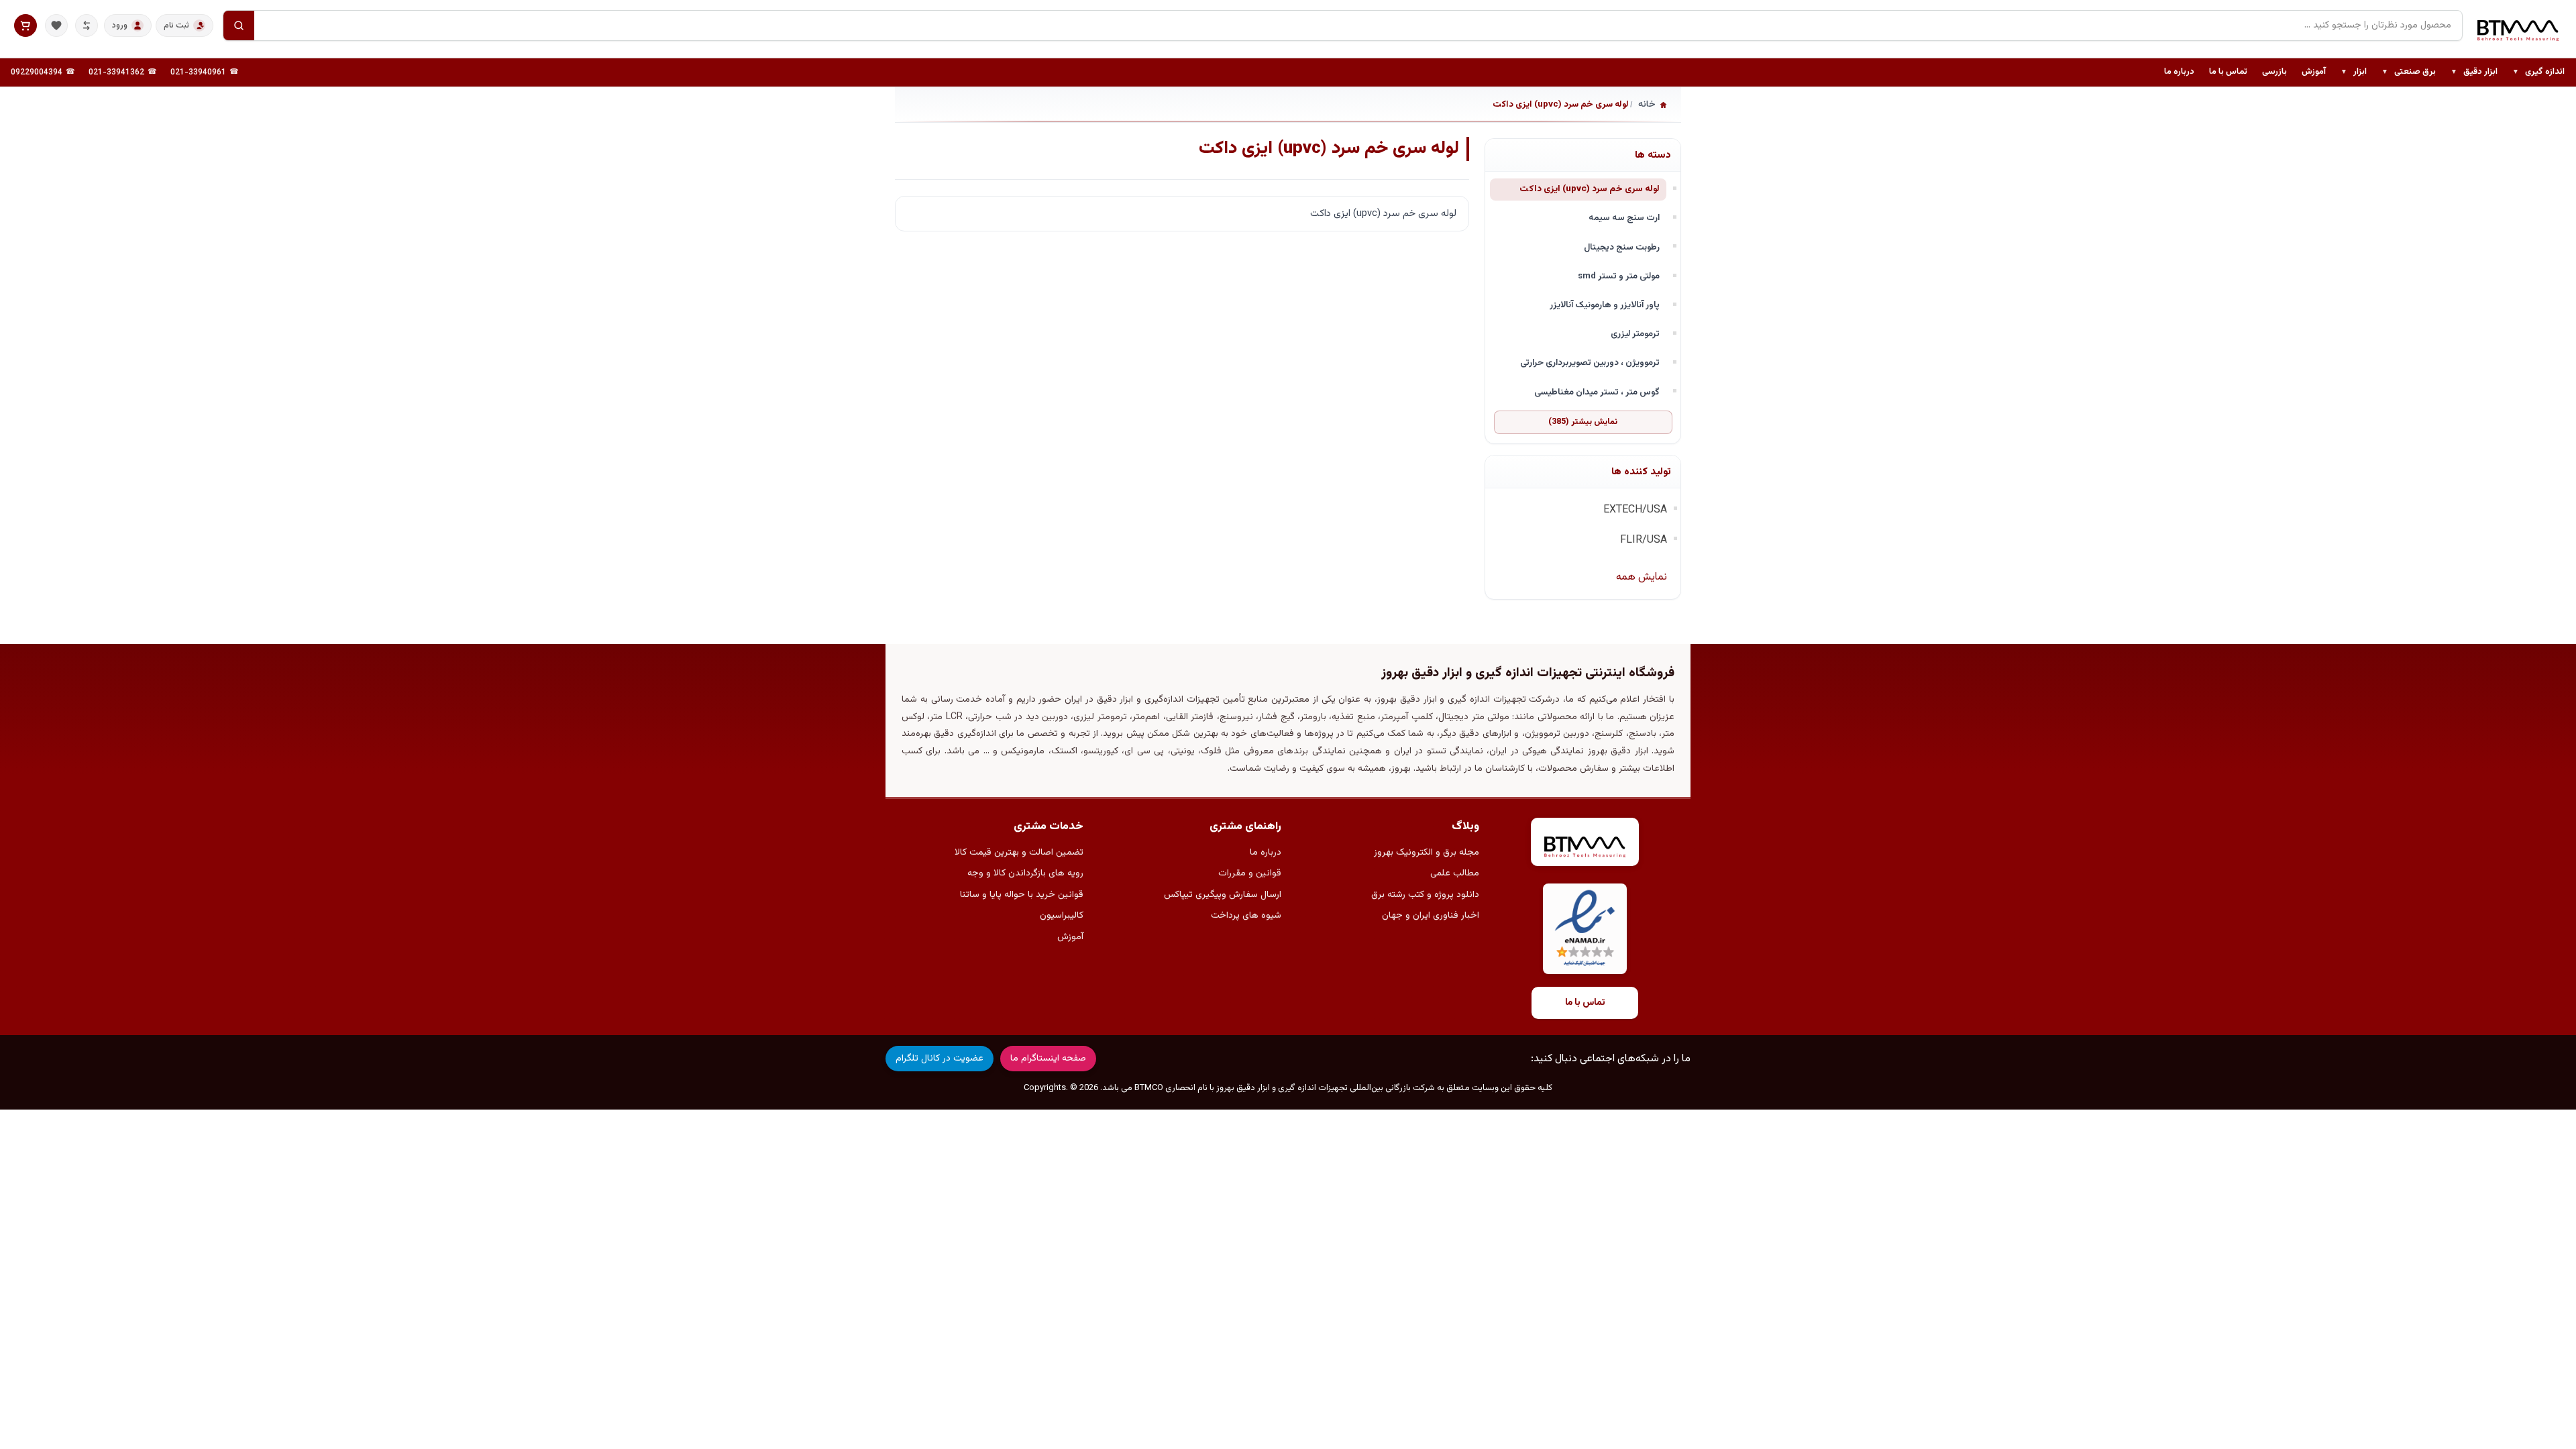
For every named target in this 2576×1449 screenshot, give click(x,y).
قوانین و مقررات (1250, 873)
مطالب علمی (1455, 873)
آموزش (2314, 72)
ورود (120, 25)
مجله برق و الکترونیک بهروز (1427, 853)
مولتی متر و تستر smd (1619, 276)
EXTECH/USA (1635, 510)
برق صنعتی (2409, 72)
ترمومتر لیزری (1635, 334)
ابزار (2354, 72)
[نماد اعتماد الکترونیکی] (1585, 929)
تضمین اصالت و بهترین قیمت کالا (1019, 853)
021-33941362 (116, 72)
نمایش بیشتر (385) (1583, 422)
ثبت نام (176, 25)
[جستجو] (239, 25)
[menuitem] (2538, 72)
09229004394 (37, 72)
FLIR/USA (1644, 540)
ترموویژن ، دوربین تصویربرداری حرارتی (1590, 363)
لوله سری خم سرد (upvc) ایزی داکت (1590, 189)
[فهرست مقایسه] (87, 25)
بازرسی (2274, 72)
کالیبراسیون (1062, 916)
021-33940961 (198, 72)
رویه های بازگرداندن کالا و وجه (1025, 873)
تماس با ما (2228, 72)
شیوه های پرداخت (1246, 916)
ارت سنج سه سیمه (1624, 218)
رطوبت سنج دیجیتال (1622, 247)
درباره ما (2179, 72)
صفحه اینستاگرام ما (1048, 1059)
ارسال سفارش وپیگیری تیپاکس (1223, 895)
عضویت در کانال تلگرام (940, 1059)
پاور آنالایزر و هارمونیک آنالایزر (1605, 305)
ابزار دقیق (2474, 72)
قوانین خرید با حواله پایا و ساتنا (1022, 895)
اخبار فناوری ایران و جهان (1431, 916)
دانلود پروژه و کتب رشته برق (1425, 895)
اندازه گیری (2538, 72)
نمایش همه (1642, 577)
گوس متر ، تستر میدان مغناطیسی (1597, 392)
